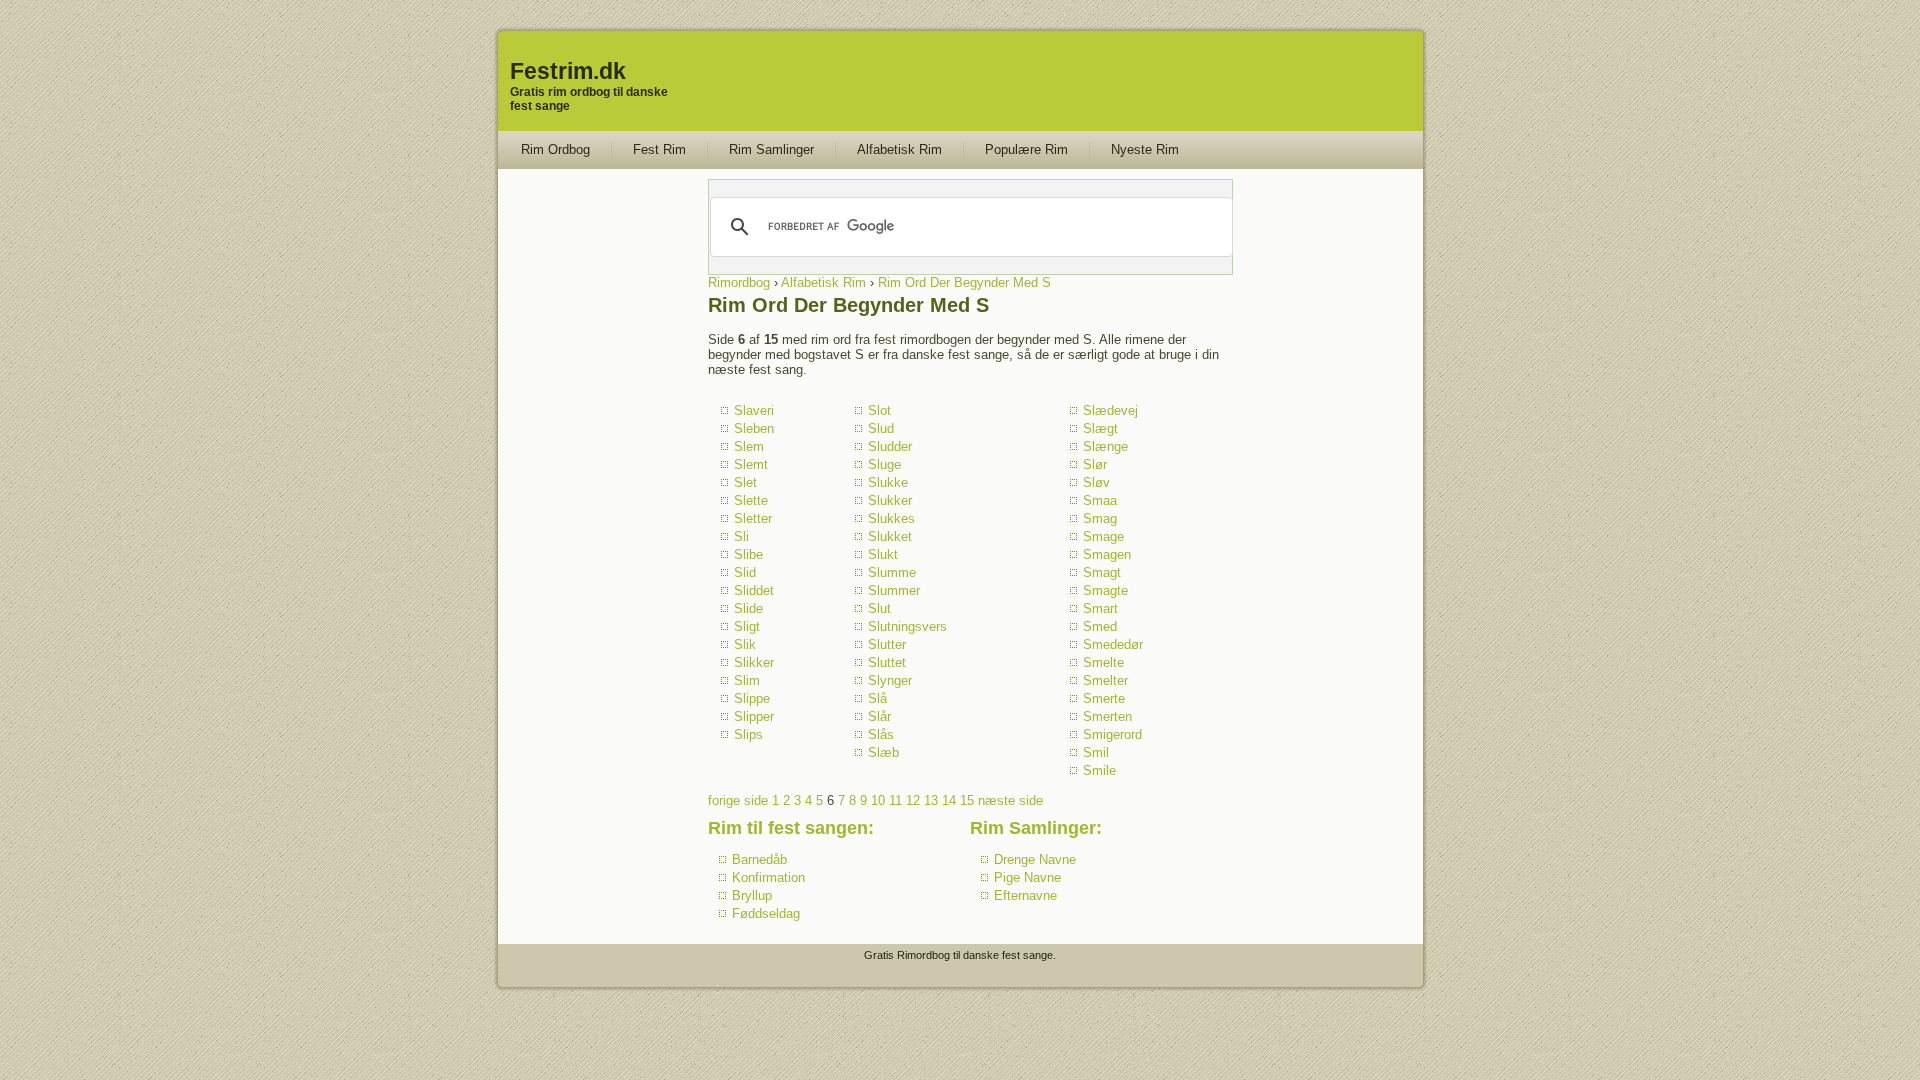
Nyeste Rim (1145, 149)
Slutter (887, 644)
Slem (749, 446)
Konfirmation (768, 877)
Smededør (1113, 644)
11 (895, 800)
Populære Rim (1026, 149)
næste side (1010, 800)
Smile (1099, 770)
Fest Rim (659, 149)
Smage (1103, 536)
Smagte (1105, 590)
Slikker (754, 662)
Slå (877, 698)
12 (913, 800)
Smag (1100, 518)
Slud (881, 428)
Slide (748, 608)
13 (931, 800)
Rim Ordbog (555, 149)
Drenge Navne (1035, 859)
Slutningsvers (907, 626)
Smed (1100, 626)
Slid (745, 572)
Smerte (1104, 698)
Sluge (884, 464)
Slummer (894, 590)
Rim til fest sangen (788, 828)
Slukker (890, 500)
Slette (751, 500)
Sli (741, 536)
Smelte (1103, 662)
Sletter (753, 518)
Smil (1096, 752)
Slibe (748, 554)
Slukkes (891, 518)
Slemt (751, 464)
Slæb (883, 752)
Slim (747, 680)
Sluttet (887, 662)
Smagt (1102, 572)
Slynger (890, 680)
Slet (745, 482)
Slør (1095, 464)
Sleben (754, 428)
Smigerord (1112, 734)
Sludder (890, 446)
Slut (879, 608)
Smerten (1107, 716)
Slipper (754, 716)
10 (878, 800)
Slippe (752, 698)
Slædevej (1110, 410)
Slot (879, 410)
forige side (738, 800)
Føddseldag (766, 913)
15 (967, 800)
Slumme (892, 572)
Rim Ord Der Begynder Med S (964, 282)
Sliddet (754, 590)
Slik (745, 644)
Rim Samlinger (771, 149)
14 (949, 800)
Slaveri (754, 410)
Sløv (1096, 482)
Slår (879, 716)
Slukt (883, 554)
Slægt (1100, 428)
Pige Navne (1027, 877)
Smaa (1100, 500)
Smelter (1105, 680)
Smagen (1107, 554)
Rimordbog (739, 282)
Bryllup (752, 895)
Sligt (747, 626)
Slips (748, 734)
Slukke (888, 482)
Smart (1100, 608)
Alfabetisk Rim (899, 149)
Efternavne (1025, 895)
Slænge (1105, 446)
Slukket (890, 536)
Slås (881, 734)
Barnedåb (759, 859)
